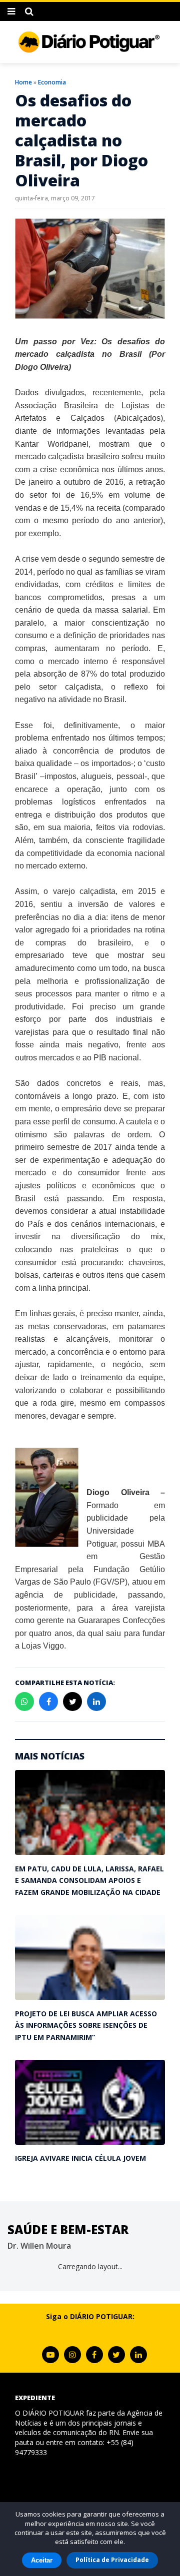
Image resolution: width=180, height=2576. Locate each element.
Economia (52, 82)
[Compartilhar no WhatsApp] (24, 1702)
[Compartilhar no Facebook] (48, 1702)
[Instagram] (72, 2355)
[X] (116, 2355)
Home (23, 82)
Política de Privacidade (112, 2560)
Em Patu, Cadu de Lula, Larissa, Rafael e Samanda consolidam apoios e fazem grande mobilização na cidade (89, 1880)
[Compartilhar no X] (72, 1702)
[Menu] (11, 11)
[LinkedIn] (138, 2355)
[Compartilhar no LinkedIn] (96, 1702)
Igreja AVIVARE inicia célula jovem (80, 2158)
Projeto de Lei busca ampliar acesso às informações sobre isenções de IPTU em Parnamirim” (86, 2025)
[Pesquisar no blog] (29, 11)
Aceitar (42, 2560)
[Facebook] (94, 2355)
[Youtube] (50, 2355)
